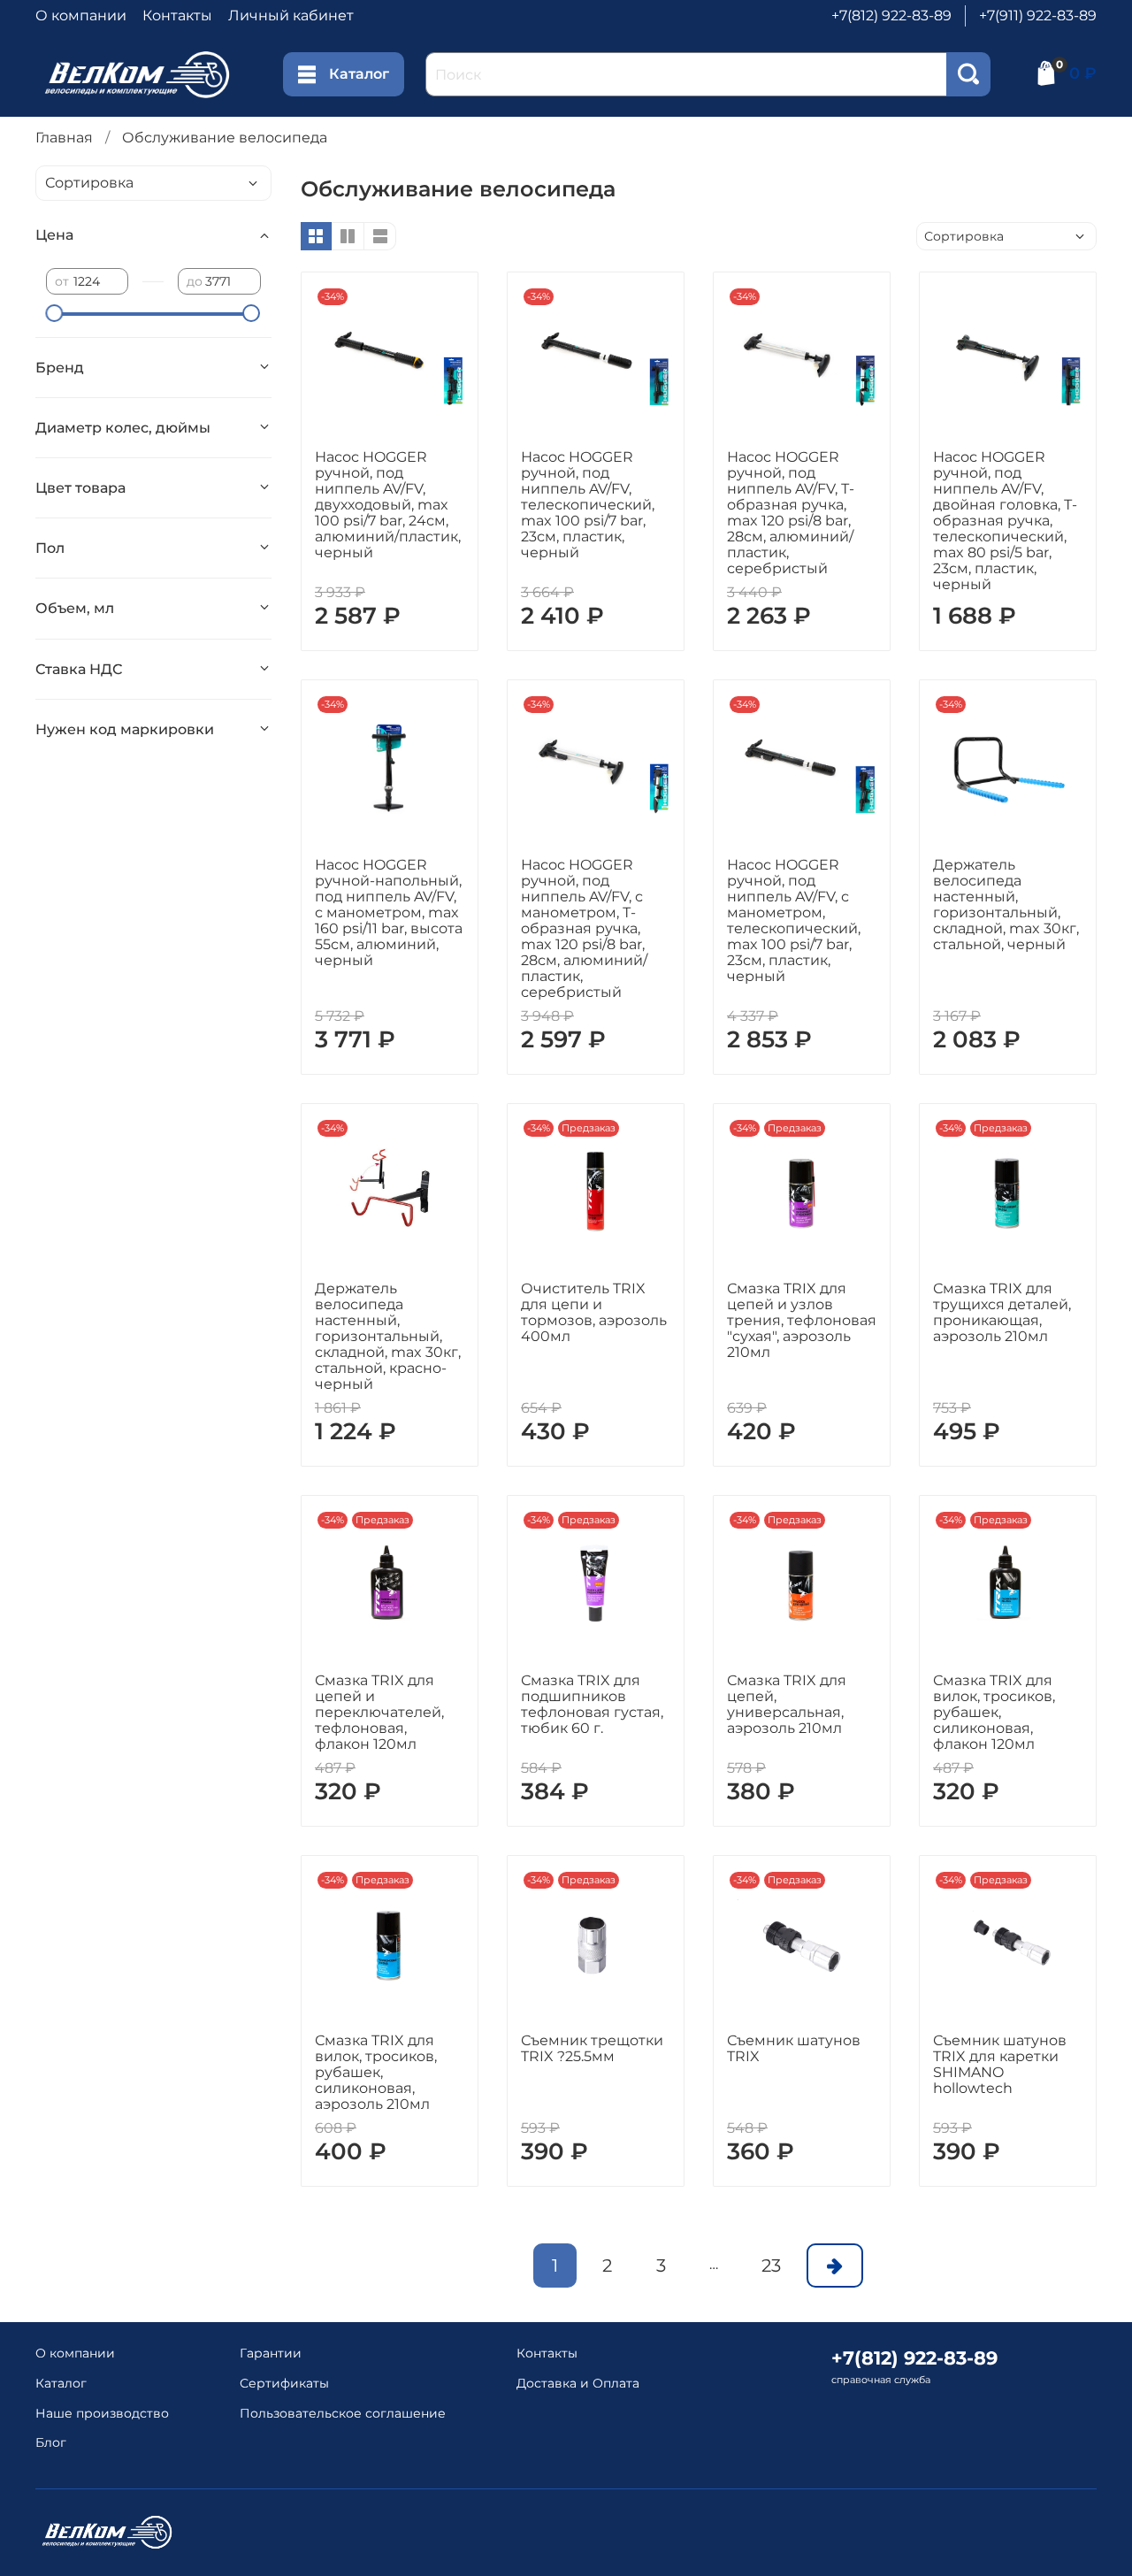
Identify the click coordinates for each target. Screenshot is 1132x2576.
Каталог (359, 74)
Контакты (177, 15)
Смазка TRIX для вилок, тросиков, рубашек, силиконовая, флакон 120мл (994, 1712)
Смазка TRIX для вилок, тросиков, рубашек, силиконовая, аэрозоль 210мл (376, 2072)
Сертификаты (284, 2383)
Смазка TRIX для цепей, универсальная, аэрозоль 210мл (787, 1704)
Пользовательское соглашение (343, 2413)
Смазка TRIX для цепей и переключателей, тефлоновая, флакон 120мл (379, 1712)
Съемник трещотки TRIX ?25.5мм (592, 2048)
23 (771, 2265)
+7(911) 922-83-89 (1038, 15)
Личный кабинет (291, 15)
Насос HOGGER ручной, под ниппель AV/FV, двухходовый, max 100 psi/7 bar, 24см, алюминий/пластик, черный (388, 505)
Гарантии (271, 2353)
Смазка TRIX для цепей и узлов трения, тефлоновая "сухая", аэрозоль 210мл (802, 1320)
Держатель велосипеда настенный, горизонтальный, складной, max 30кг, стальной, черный (1006, 905)
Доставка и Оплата (578, 2383)
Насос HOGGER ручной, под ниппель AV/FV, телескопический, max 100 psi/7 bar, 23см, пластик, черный (588, 505)
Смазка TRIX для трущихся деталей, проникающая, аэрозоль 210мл (1002, 1312)
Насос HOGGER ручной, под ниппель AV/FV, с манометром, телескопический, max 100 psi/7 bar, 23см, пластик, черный (794, 920)
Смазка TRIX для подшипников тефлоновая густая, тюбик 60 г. (592, 1704)
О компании (81, 15)
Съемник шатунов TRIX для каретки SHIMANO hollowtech (1000, 2064)
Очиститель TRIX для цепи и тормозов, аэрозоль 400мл (594, 1312)
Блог (51, 2442)
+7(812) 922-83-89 (891, 15)
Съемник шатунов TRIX (794, 2048)
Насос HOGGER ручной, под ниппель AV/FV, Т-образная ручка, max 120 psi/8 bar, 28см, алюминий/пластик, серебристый (791, 513)
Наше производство (102, 2413)
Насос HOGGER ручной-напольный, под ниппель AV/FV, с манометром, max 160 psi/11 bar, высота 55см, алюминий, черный (389, 912)
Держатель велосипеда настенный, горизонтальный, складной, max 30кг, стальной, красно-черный (388, 1336)
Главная (64, 138)
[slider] (55, 313)
